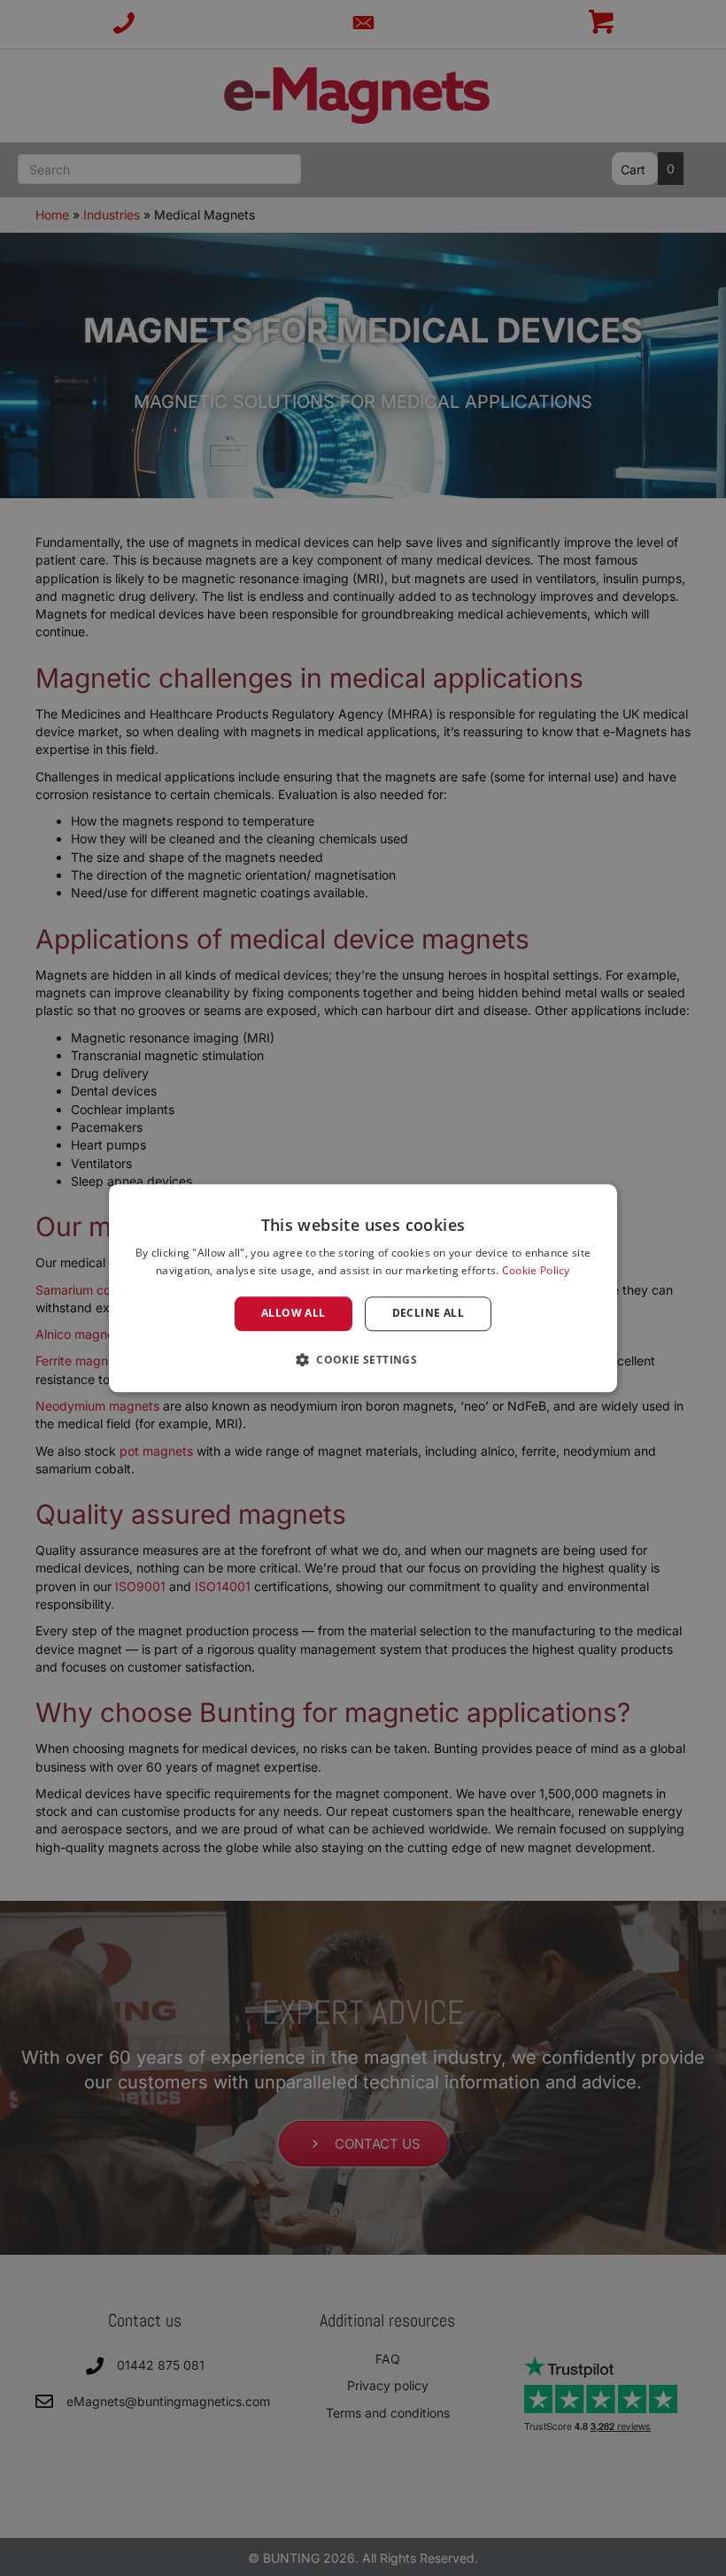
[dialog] (363, 1288)
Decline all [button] (428, 1314)
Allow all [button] (293, 1314)
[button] (363, 1359)
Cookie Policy (536, 1270)
